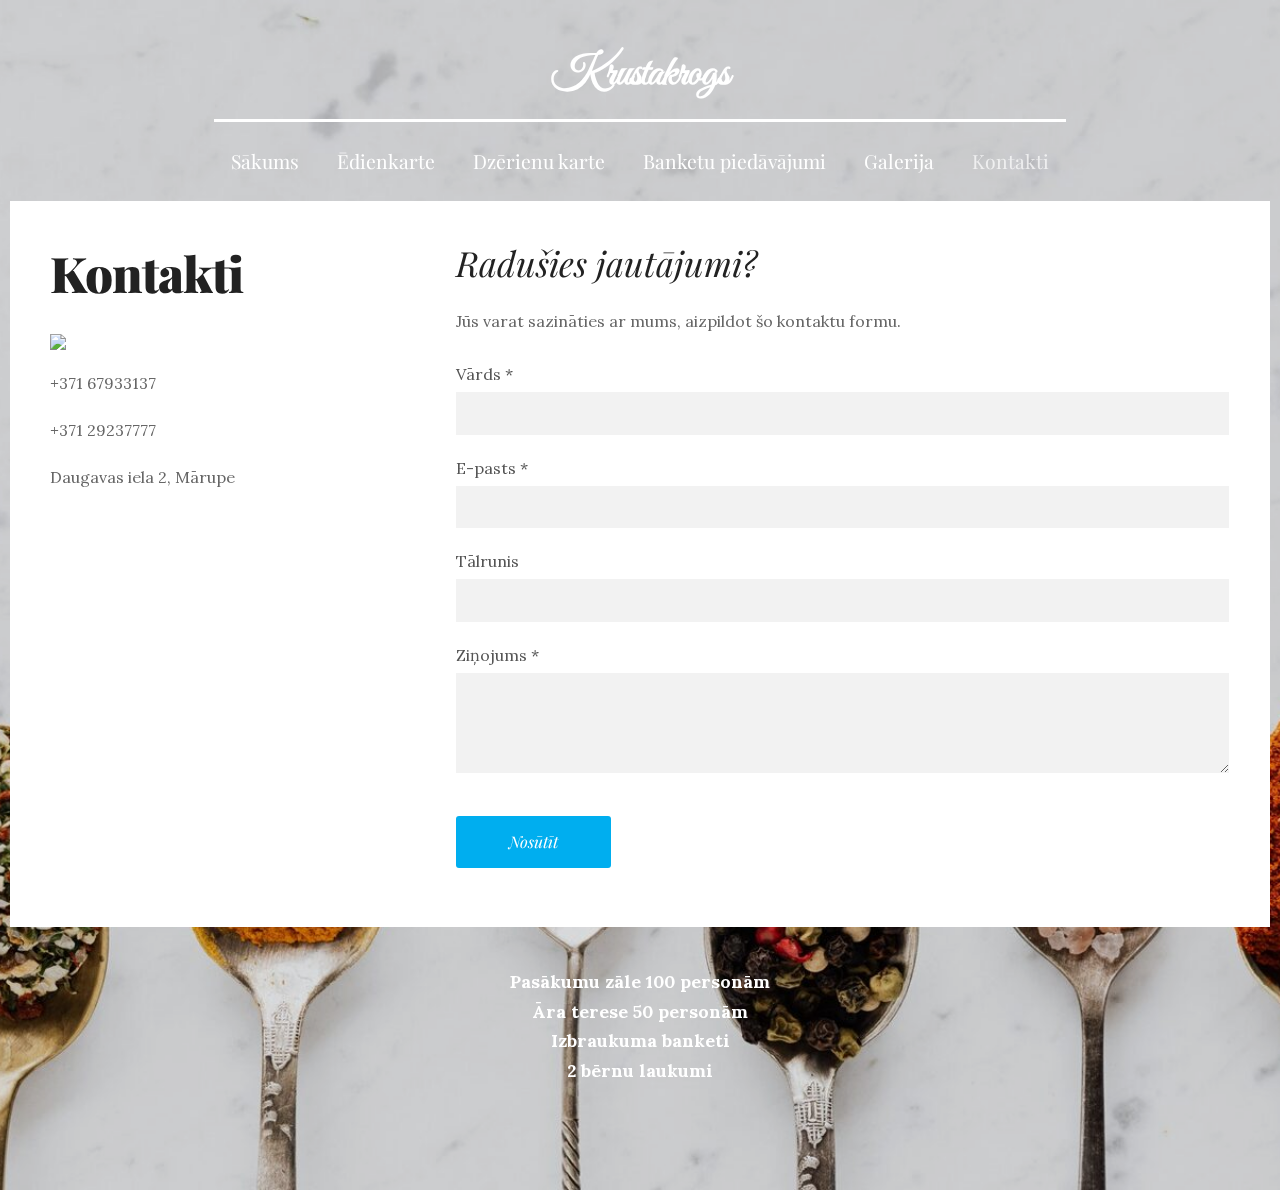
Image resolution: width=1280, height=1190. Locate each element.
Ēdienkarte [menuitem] (386, 161)
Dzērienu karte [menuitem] (539, 161)
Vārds (484, 374)
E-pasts (492, 468)
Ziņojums (497, 655)
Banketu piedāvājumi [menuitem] (734, 161)
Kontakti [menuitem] (1010, 161)
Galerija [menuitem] (899, 161)
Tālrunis (487, 561)
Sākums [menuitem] (265, 161)
